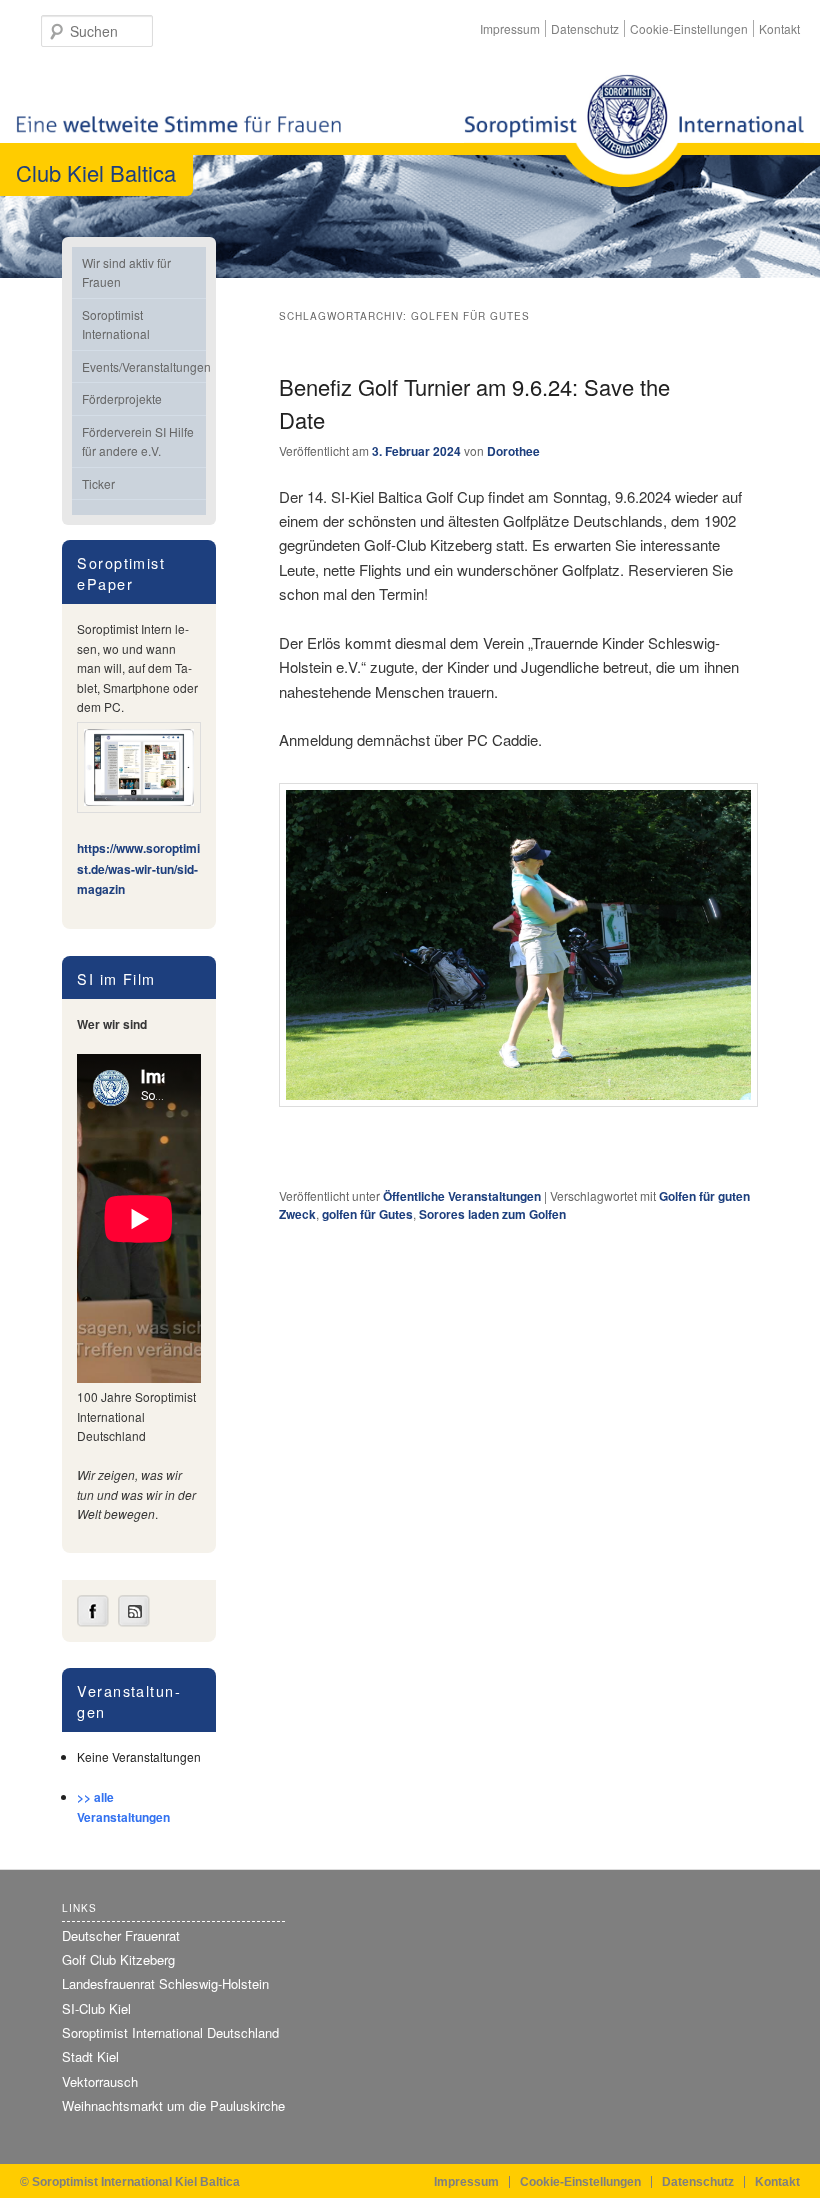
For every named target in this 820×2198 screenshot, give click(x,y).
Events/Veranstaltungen (144, 366)
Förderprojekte (122, 398)
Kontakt (779, 28)
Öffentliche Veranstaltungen (462, 1196)
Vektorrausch (100, 2081)
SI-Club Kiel (96, 2008)
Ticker (98, 483)
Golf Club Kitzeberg (118, 1959)
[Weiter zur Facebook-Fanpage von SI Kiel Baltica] (93, 1622)
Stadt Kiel (90, 2056)
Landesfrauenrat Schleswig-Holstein (165, 1983)
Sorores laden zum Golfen (492, 1214)
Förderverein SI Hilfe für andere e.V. (138, 441)
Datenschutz (585, 28)
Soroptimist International (116, 324)
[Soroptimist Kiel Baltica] (634, 130)
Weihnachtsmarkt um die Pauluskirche (173, 2105)
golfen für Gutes (367, 1214)
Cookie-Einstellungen (689, 28)
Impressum (510, 28)
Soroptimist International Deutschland (170, 2032)
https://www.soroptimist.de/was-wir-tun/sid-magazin (138, 868)
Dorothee (513, 451)
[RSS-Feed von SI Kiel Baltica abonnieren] (134, 1622)
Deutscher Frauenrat (121, 1935)
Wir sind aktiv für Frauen (126, 272)
